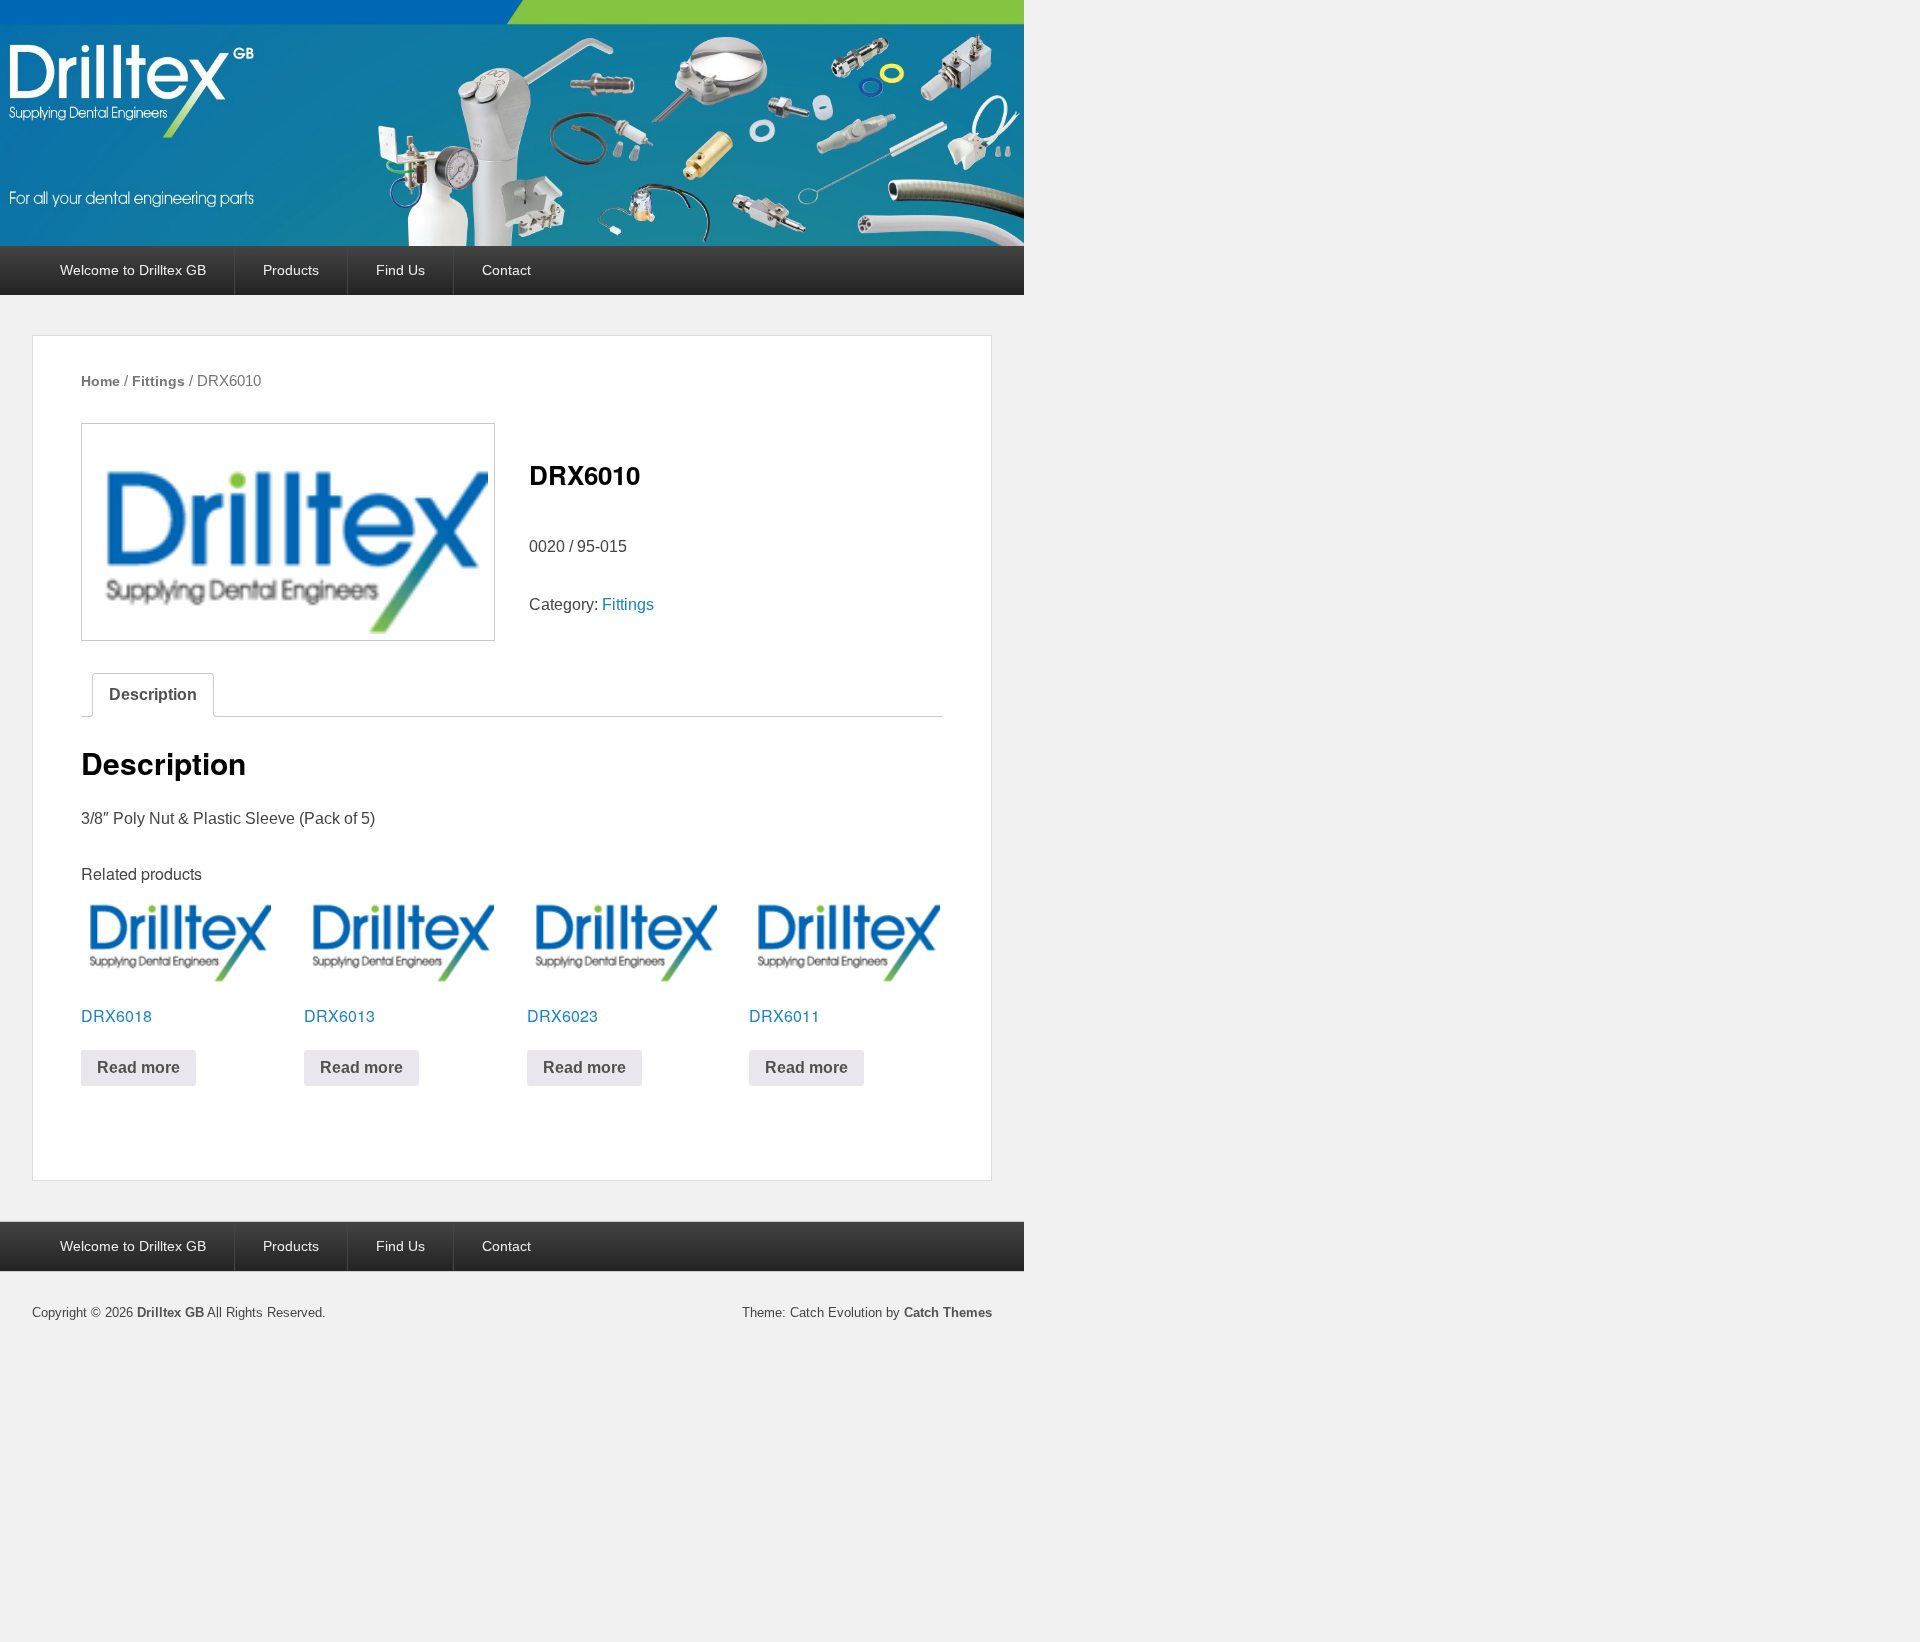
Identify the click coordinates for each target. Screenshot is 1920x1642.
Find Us (400, 270)
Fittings (158, 381)
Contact (506, 270)
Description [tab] (153, 694)
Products (291, 270)
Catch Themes (948, 1312)
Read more (138, 1067)
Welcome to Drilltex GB (133, 270)
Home (100, 381)
